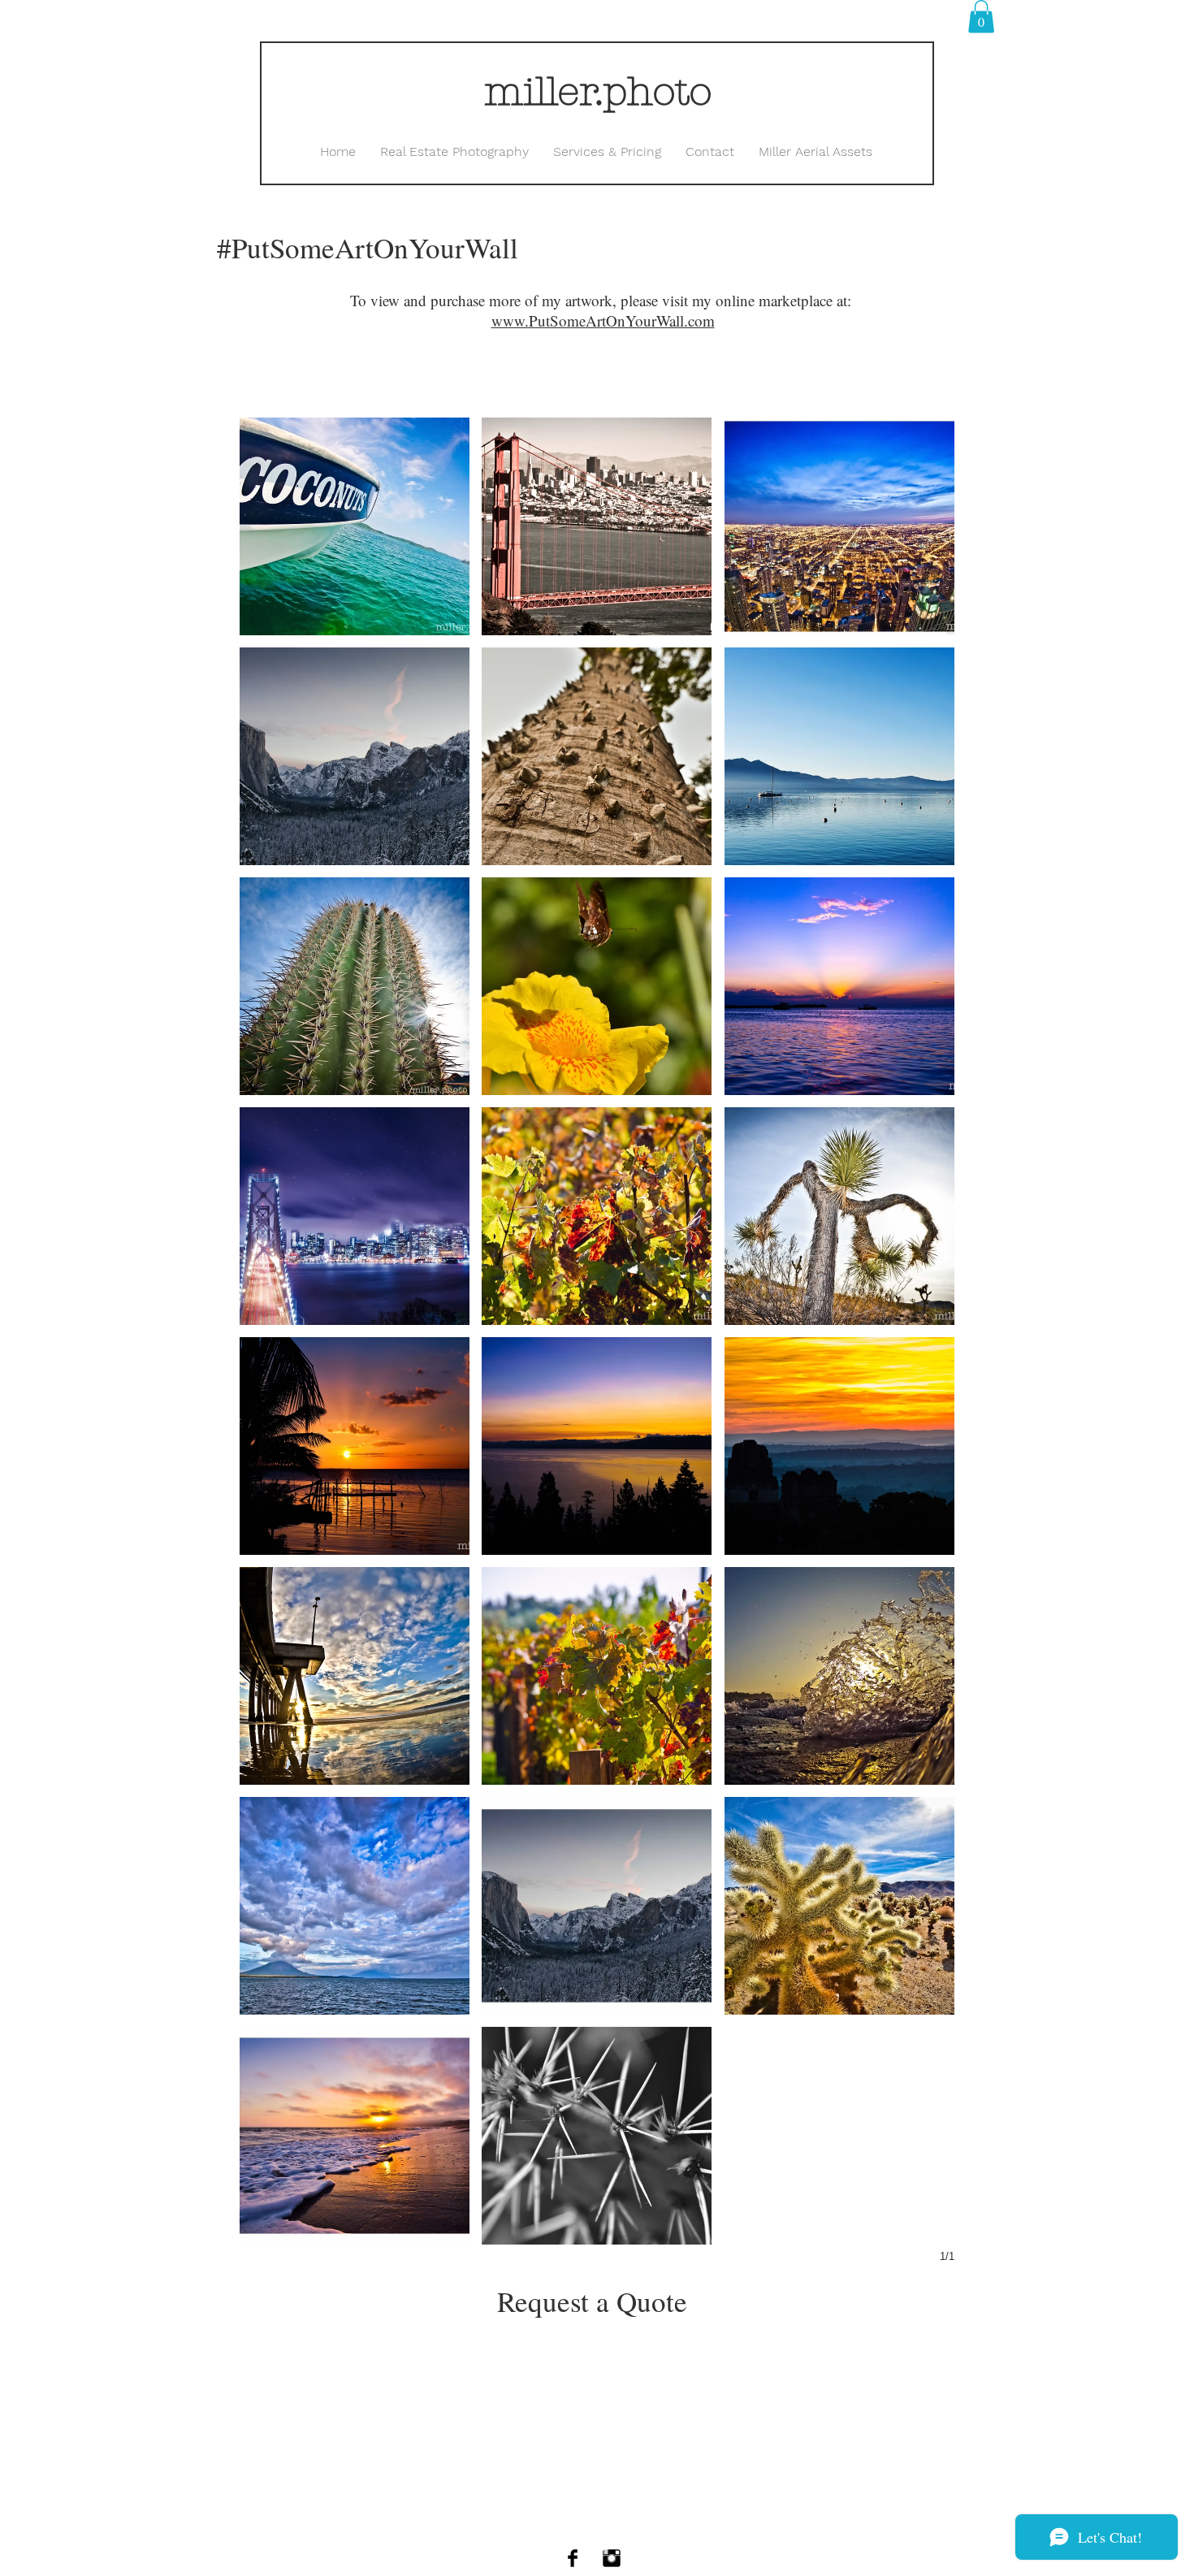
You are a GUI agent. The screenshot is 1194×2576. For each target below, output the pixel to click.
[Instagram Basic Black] (612, 2558)
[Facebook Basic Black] (573, 2558)
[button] (981, 17)
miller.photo (598, 92)
